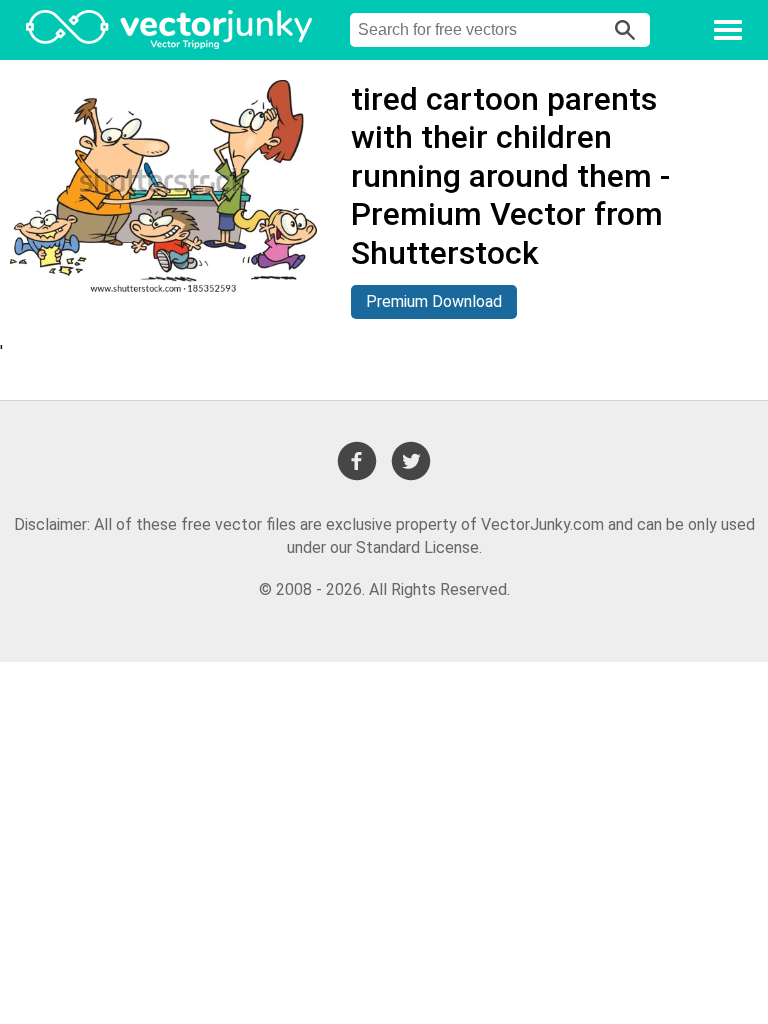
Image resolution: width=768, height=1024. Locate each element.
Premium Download (434, 301)
